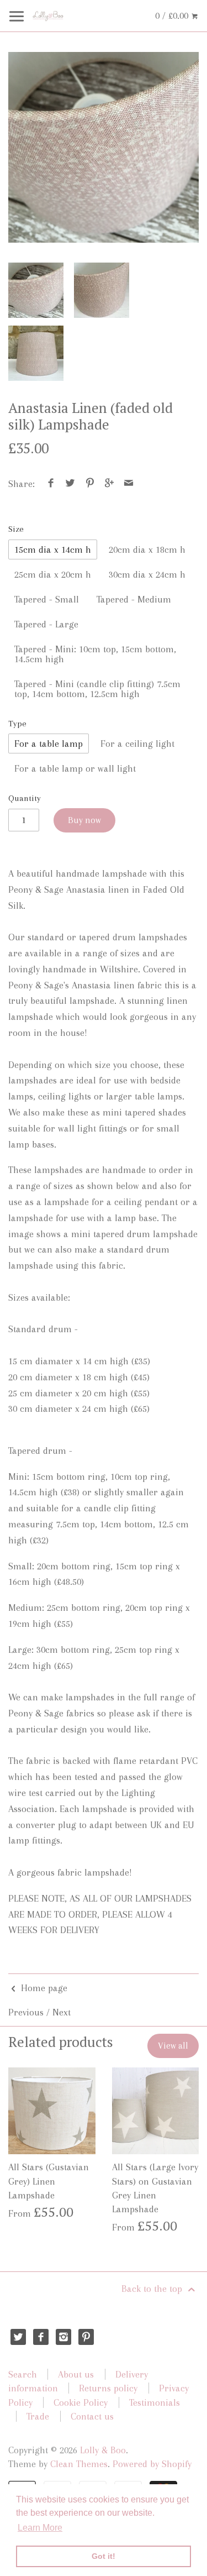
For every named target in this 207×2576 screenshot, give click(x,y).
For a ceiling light (137, 744)
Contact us (92, 2416)
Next (62, 2012)
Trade (38, 2416)
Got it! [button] (104, 2556)
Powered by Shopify (152, 2464)
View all (173, 2046)
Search (23, 2374)
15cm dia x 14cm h (53, 549)
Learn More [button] (40, 2528)
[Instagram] (64, 2337)
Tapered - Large (46, 624)
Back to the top (153, 2289)
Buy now (84, 820)
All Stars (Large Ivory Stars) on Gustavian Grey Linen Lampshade (155, 2188)
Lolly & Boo (103, 2450)
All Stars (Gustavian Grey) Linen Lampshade (49, 2181)
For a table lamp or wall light (75, 768)
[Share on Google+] (110, 484)
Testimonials (155, 2402)
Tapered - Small (47, 599)
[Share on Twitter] (70, 484)
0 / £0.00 (173, 15)
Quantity (25, 798)
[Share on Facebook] (51, 484)
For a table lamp (49, 744)
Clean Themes (79, 2464)
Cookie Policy (81, 2402)
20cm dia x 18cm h (147, 549)
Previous (26, 2012)
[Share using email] (129, 484)
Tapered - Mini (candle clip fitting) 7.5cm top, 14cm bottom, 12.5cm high (97, 689)
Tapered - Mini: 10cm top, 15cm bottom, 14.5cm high (95, 654)
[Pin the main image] (90, 484)
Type (17, 724)
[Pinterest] (86, 2337)
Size (16, 529)
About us (76, 2374)
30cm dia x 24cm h (147, 574)
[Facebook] (41, 2337)
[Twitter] (18, 2337)
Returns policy (108, 2388)
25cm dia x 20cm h (53, 574)
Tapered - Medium (134, 599)
